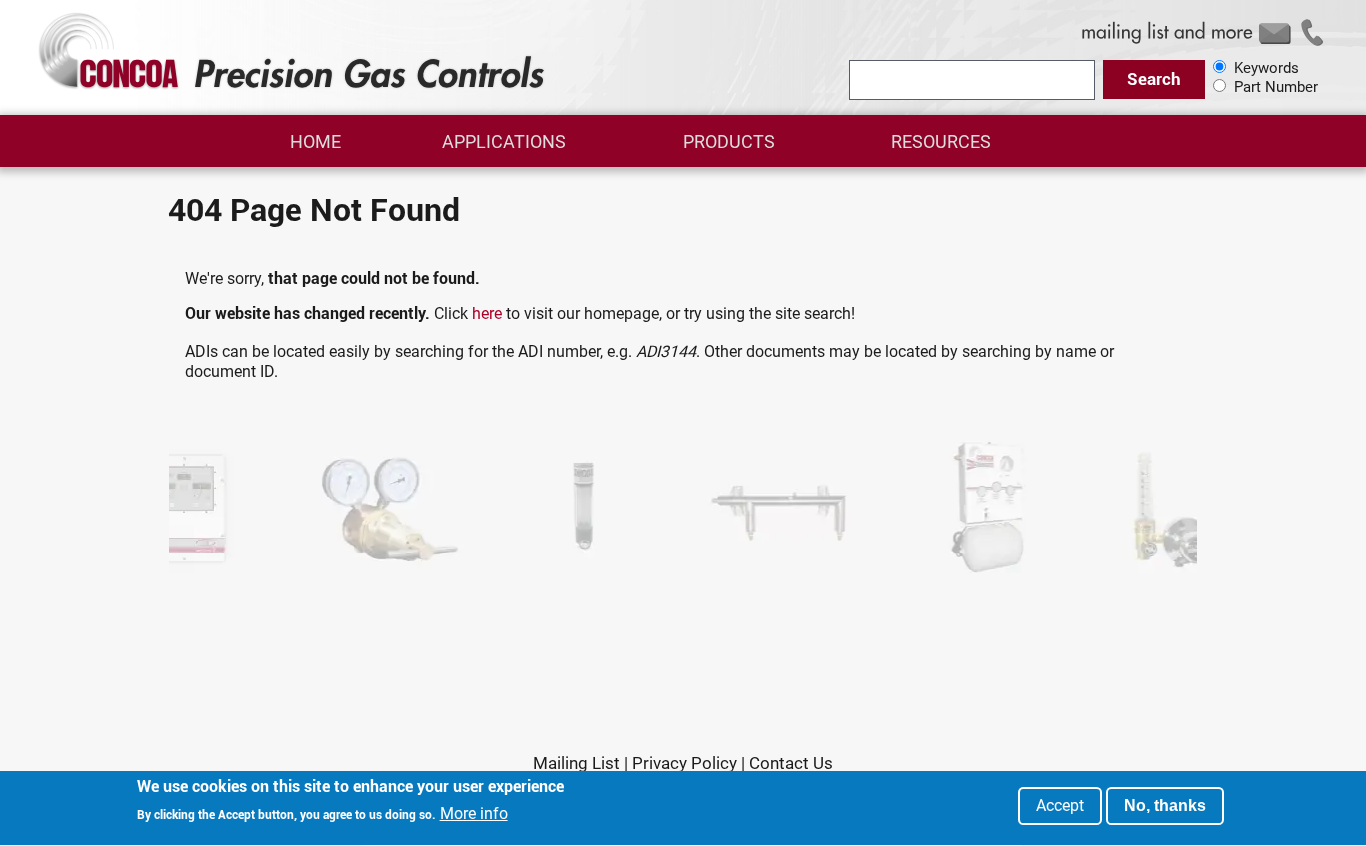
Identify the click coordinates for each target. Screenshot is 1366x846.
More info (474, 814)
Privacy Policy (684, 764)
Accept (1060, 805)
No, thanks (1165, 805)
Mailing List (576, 764)
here (487, 313)
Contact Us (791, 764)
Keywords (1266, 68)
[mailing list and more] (1206, 44)
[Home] (294, 88)
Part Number (1276, 87)
